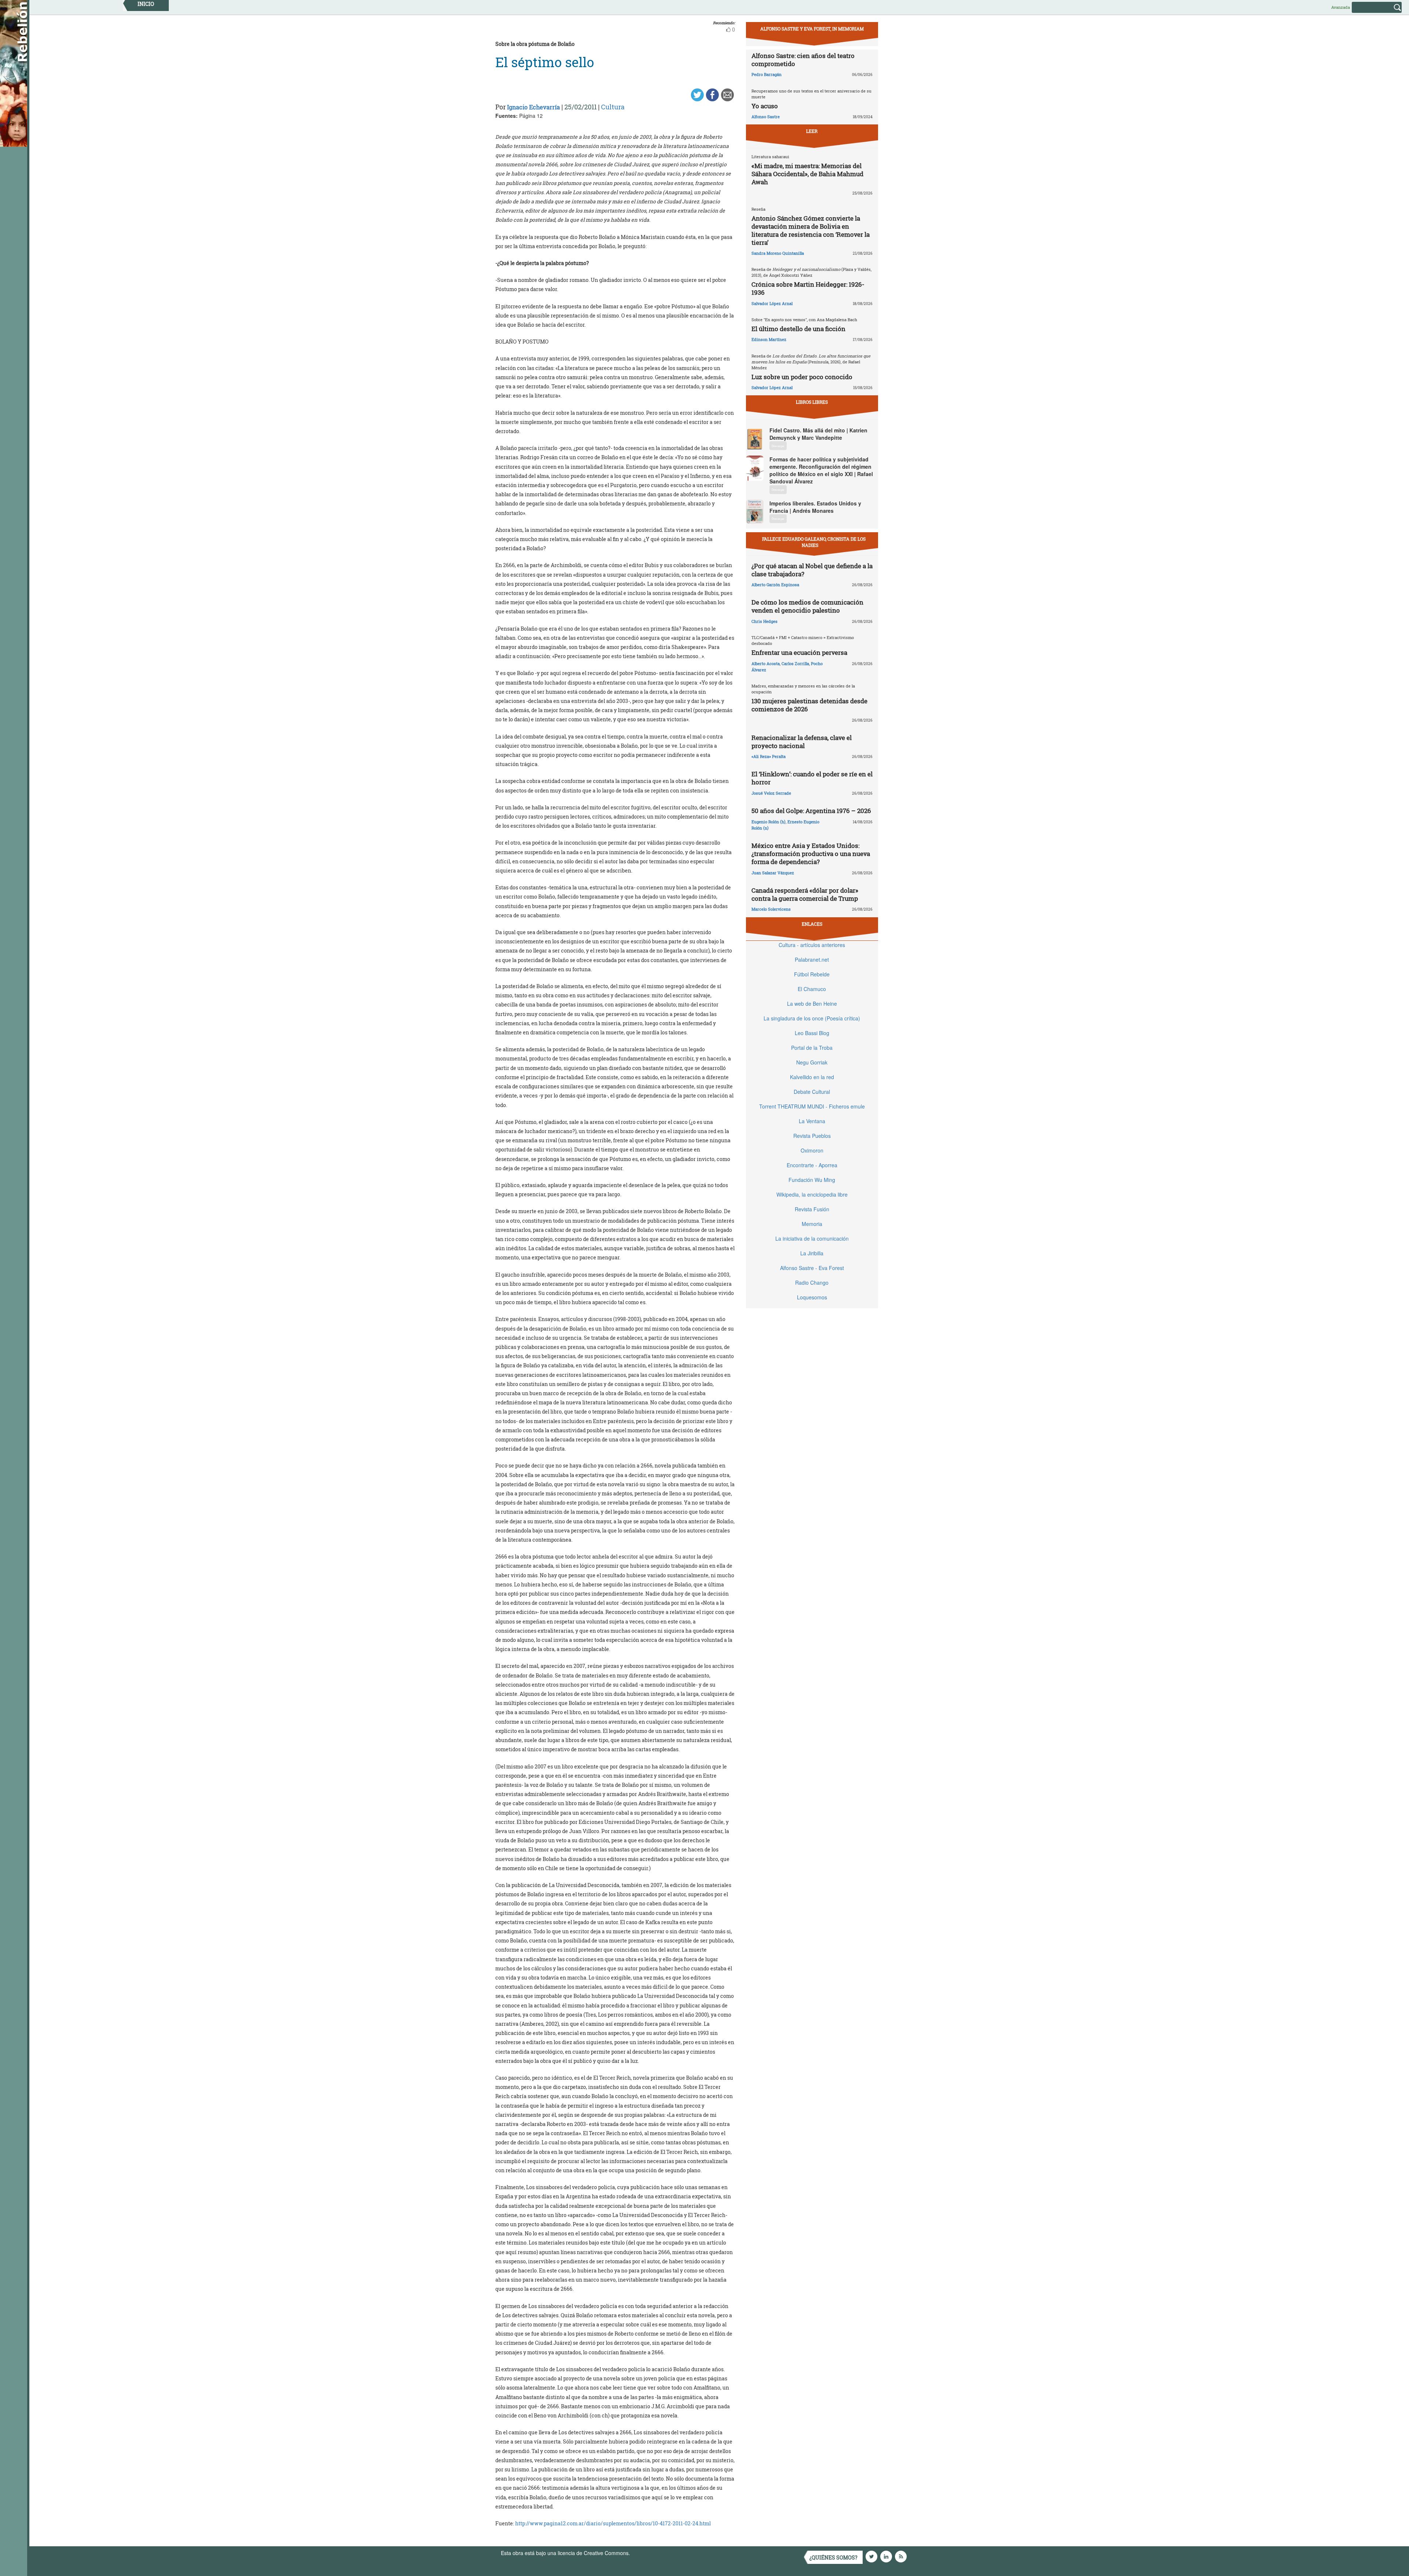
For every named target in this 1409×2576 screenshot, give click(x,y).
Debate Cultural (812, 1092)
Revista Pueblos (812, 1136)
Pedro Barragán (767, 74)
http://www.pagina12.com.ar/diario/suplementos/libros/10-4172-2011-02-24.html (613, 2523)
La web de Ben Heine (812, 1004)
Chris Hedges (764, 621)
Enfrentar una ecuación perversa (799, 652)
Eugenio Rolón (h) (769, 822)
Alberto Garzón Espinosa (775, 585)
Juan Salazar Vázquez (773, 873)
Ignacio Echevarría (534, 107)
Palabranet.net (812, 959)
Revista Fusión (812, 1209)
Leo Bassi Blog (812, 1033)
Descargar (778, 446)
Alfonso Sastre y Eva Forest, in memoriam (812, 29)
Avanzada (1341, 7)
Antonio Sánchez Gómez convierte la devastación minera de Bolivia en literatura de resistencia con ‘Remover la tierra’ (811, 230)
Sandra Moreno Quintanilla (778, 253)
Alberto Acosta (766, 663)
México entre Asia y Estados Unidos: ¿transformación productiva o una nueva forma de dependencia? (811, 854)
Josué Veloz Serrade (771, 793)
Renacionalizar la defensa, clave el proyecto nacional (802, 742)
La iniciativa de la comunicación (812, 1238)
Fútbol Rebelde (812, 974)
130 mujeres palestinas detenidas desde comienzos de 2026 (809, 705)
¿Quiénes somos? (833, 2557)
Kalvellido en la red (812, 1077)
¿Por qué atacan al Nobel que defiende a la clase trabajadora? (812, 570)
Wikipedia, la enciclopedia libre (812, 1194)
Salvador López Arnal (772, 303)
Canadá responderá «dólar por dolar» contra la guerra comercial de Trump (805, 894)
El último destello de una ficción (798, 329)
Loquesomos (812, 1297)
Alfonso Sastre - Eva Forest (812, 1268)
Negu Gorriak (812, 1062)
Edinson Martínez (769, 339)
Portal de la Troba (812, 1048)
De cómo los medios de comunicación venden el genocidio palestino (807, 606)
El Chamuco (812, 989)
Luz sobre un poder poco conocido (802, 377)
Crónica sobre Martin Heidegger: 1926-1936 (808, 288)
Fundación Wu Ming (812, 1180)
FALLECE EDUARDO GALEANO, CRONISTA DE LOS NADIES (814, 542)
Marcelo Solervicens (771, 909)
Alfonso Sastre (766, 117)
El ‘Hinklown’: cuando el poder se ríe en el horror (812, 778)
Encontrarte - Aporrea (812, 1165)
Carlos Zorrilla (795, 663)
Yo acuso (765, 106)
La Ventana (812, 1121)
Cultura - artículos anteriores (812, 945)
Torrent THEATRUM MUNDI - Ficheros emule (812, 1106)
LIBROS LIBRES (812, 402)
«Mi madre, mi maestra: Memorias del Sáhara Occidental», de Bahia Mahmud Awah (807, 174)
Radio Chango (812, 1282)
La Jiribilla (812, 1253)
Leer (812, 131)
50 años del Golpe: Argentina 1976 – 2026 (811, 811)
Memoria (812, 1224)
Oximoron (812, 1150)
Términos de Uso (651, 2553)
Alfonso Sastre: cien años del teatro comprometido (803, 60)
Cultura (613, 107)
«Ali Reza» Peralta (769, 756)
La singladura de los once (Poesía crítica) (812, 1018)
